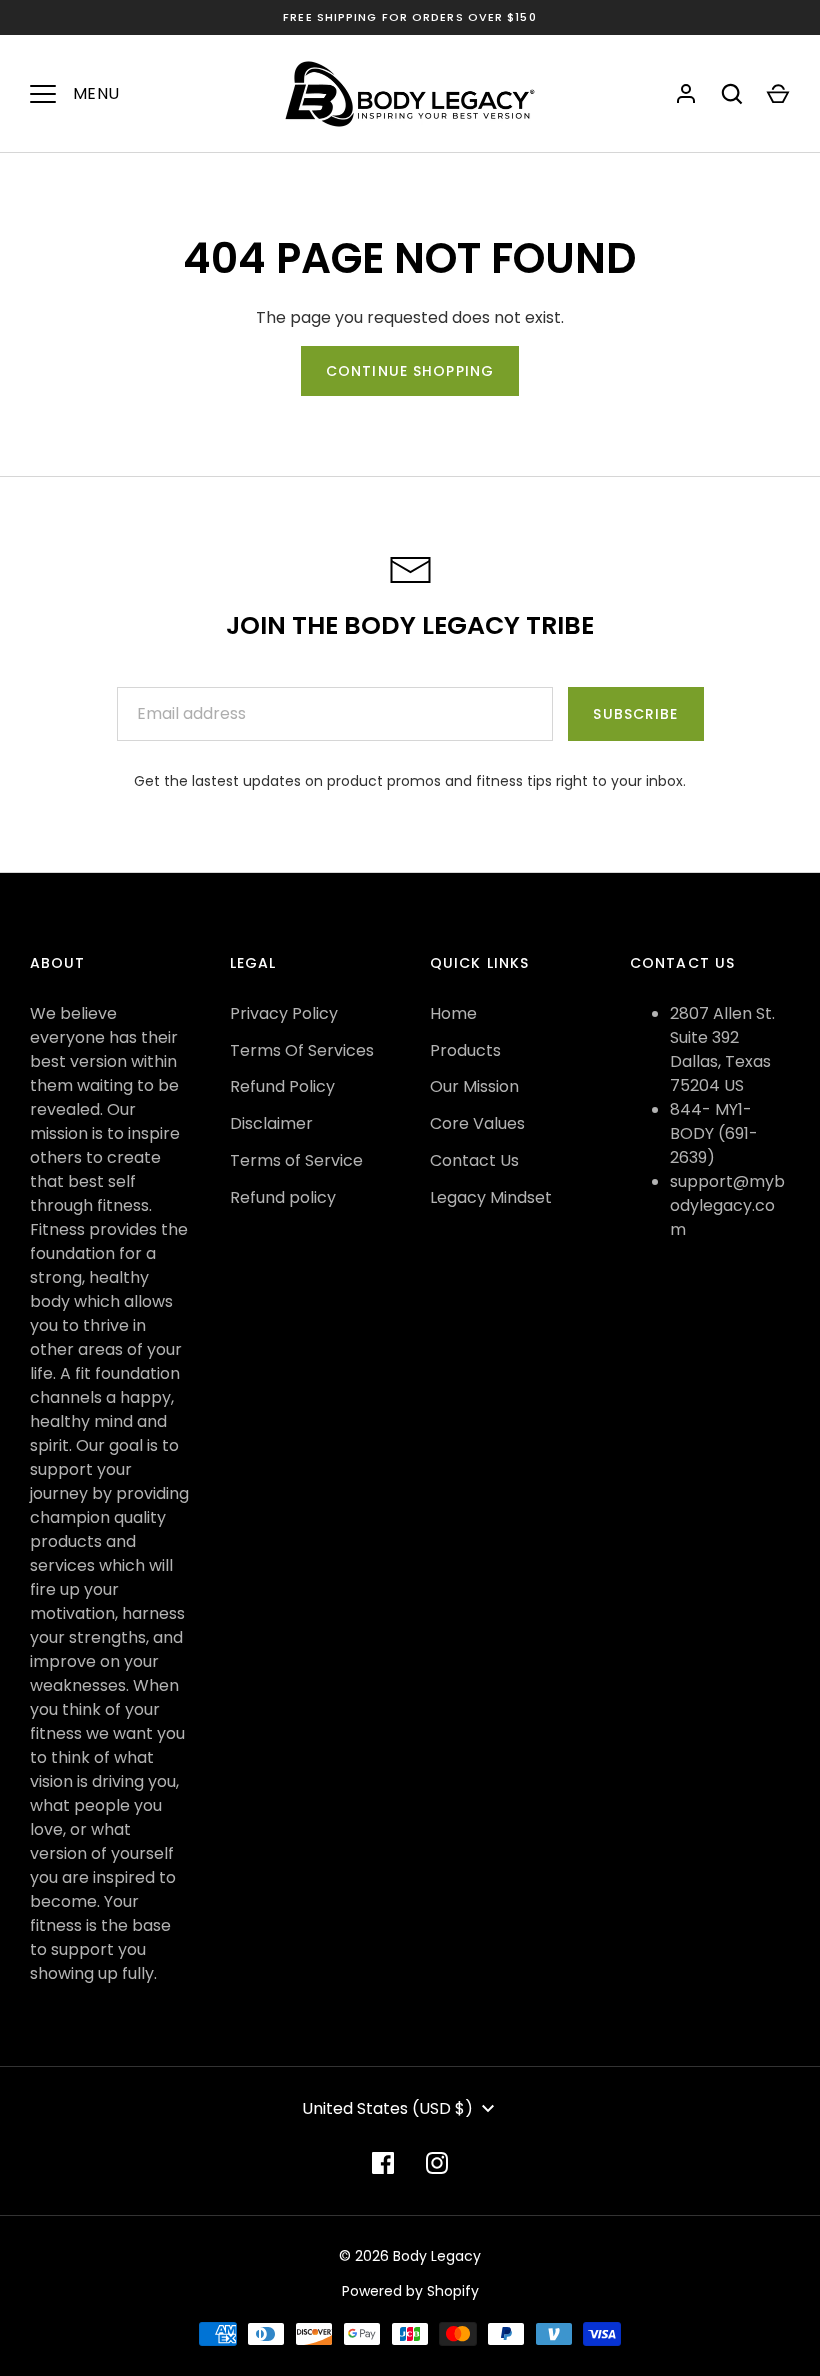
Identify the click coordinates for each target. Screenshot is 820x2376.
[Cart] (778, 94)
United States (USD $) (387, 2108)
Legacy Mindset (491, 1197)
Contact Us (474, 1160)
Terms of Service (296, 1160)
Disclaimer (271, 1123)
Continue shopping (410, 371)
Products (465, 1050)
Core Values (477, 1123)
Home (453, 1013)
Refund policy (283, 1197)
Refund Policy (282, 1086)
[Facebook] (383, 2163)
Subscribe (635, 714)
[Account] (686, 94)
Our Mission (474, 1086)
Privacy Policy (284, 1013)
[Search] (732, 94)
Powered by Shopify (410, 2291)
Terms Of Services (302, 1050)
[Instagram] (437, 2163)
